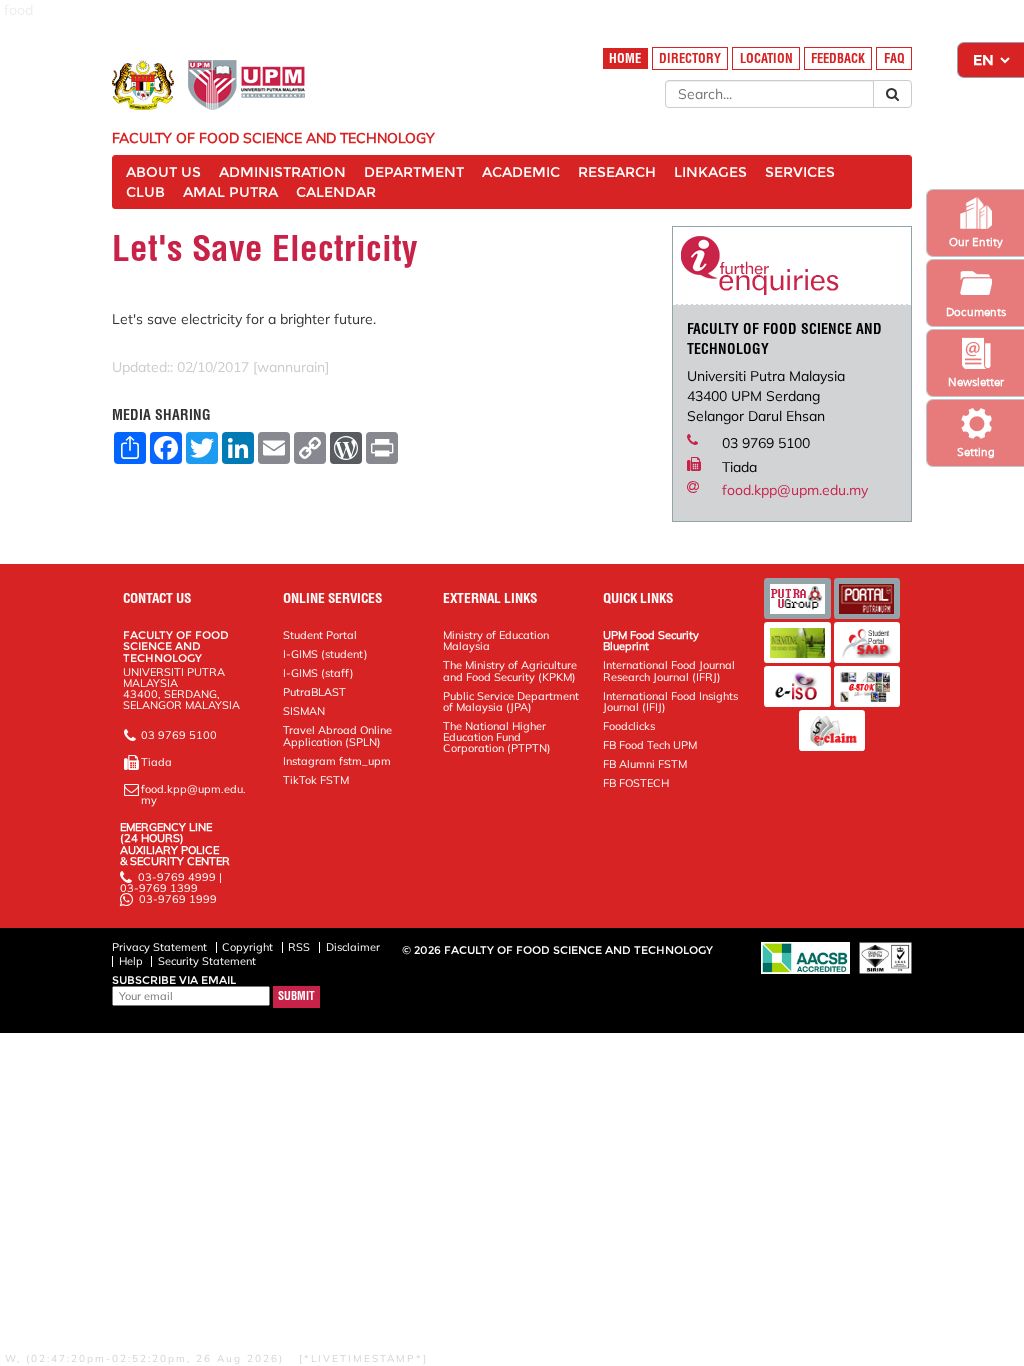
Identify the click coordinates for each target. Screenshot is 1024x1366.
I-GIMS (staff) (318, 673)
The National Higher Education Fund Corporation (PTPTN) (497, 737)
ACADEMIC (521, 172)
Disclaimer (353, 947)
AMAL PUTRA (230, 192)
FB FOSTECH (636, 783)
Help (131, 961)
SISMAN (304, 711)
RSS (299, 947)
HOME (625, 58)
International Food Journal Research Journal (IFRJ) (669, 670)
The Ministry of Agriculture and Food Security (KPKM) (510, 670)
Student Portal (320, 635)
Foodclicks (629, 726)
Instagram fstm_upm (337, 761)
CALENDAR (336, 192)
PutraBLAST (314, 692)
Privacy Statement (159, 947)
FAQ (894, 58)
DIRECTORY (690, 58)
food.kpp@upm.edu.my (795, 490)
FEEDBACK (838, 58)
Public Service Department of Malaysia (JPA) (511, 701)
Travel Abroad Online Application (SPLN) (337, 735)
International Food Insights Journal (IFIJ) (670, 701)
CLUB (145, 192)
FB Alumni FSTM (645, 764)
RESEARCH (617, 172)
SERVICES (800, 172)
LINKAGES (710, 172)
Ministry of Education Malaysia (496, 640)
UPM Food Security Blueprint (651, 640)
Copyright (247, 947)
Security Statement (207, 961)
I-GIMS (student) (325, 654)
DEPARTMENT (414, 172)
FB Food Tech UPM (650, 745)
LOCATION (766, 58)
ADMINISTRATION (282, 172)
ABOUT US (163, 172)
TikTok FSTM (316, 780)
